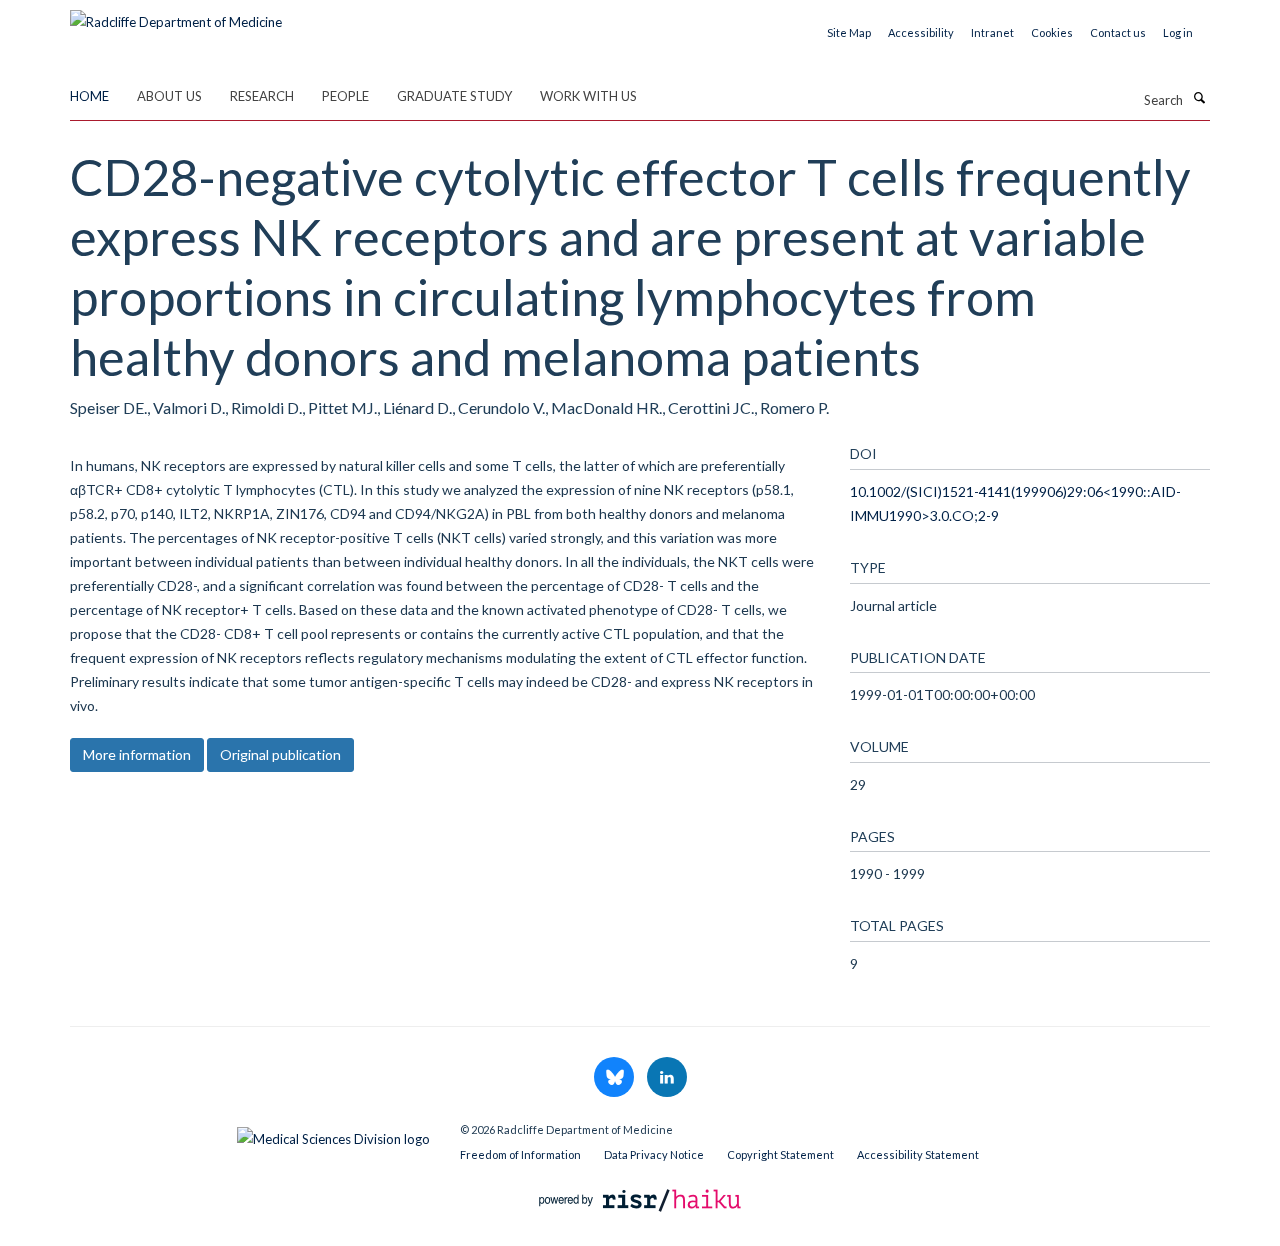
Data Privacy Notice (654, 1154)
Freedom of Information (520, 1154)
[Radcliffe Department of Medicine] (176, 15)
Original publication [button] (280, 754)
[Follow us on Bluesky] (615, 1078)
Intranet (992, 32)
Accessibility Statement (918, 1154)
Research (262, 96)
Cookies (1052, 32)
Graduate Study (454, 96)
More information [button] (137, 754)
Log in (1178, 32)
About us (169, 96)
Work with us (588, 96)
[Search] (1199, 98)
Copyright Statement (780, 1154)
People (345, 96)
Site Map (849, 32)
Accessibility (921, 32)
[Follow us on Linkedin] (667, 1078)
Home (89, 96)
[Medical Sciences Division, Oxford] (250, 1134)
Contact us (1118, 32)
